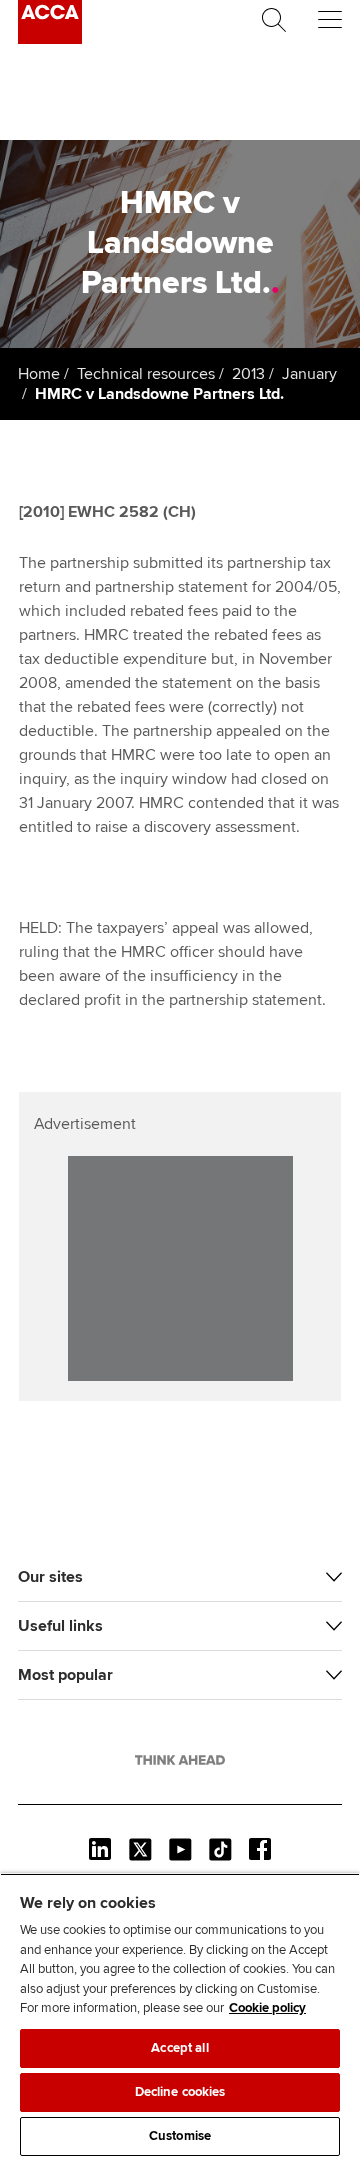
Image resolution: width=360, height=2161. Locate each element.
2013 (248, 374)
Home (39, 374)
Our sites (50, 1577)
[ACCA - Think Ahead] (50, 39)
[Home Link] (180, 1760)
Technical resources (146, 374)
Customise (180, 2136)
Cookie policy (267, 2008)
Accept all (179, 2048)
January (309, 374)
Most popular (65, 1675)
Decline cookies (180, 2092)
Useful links (60, 1626)
